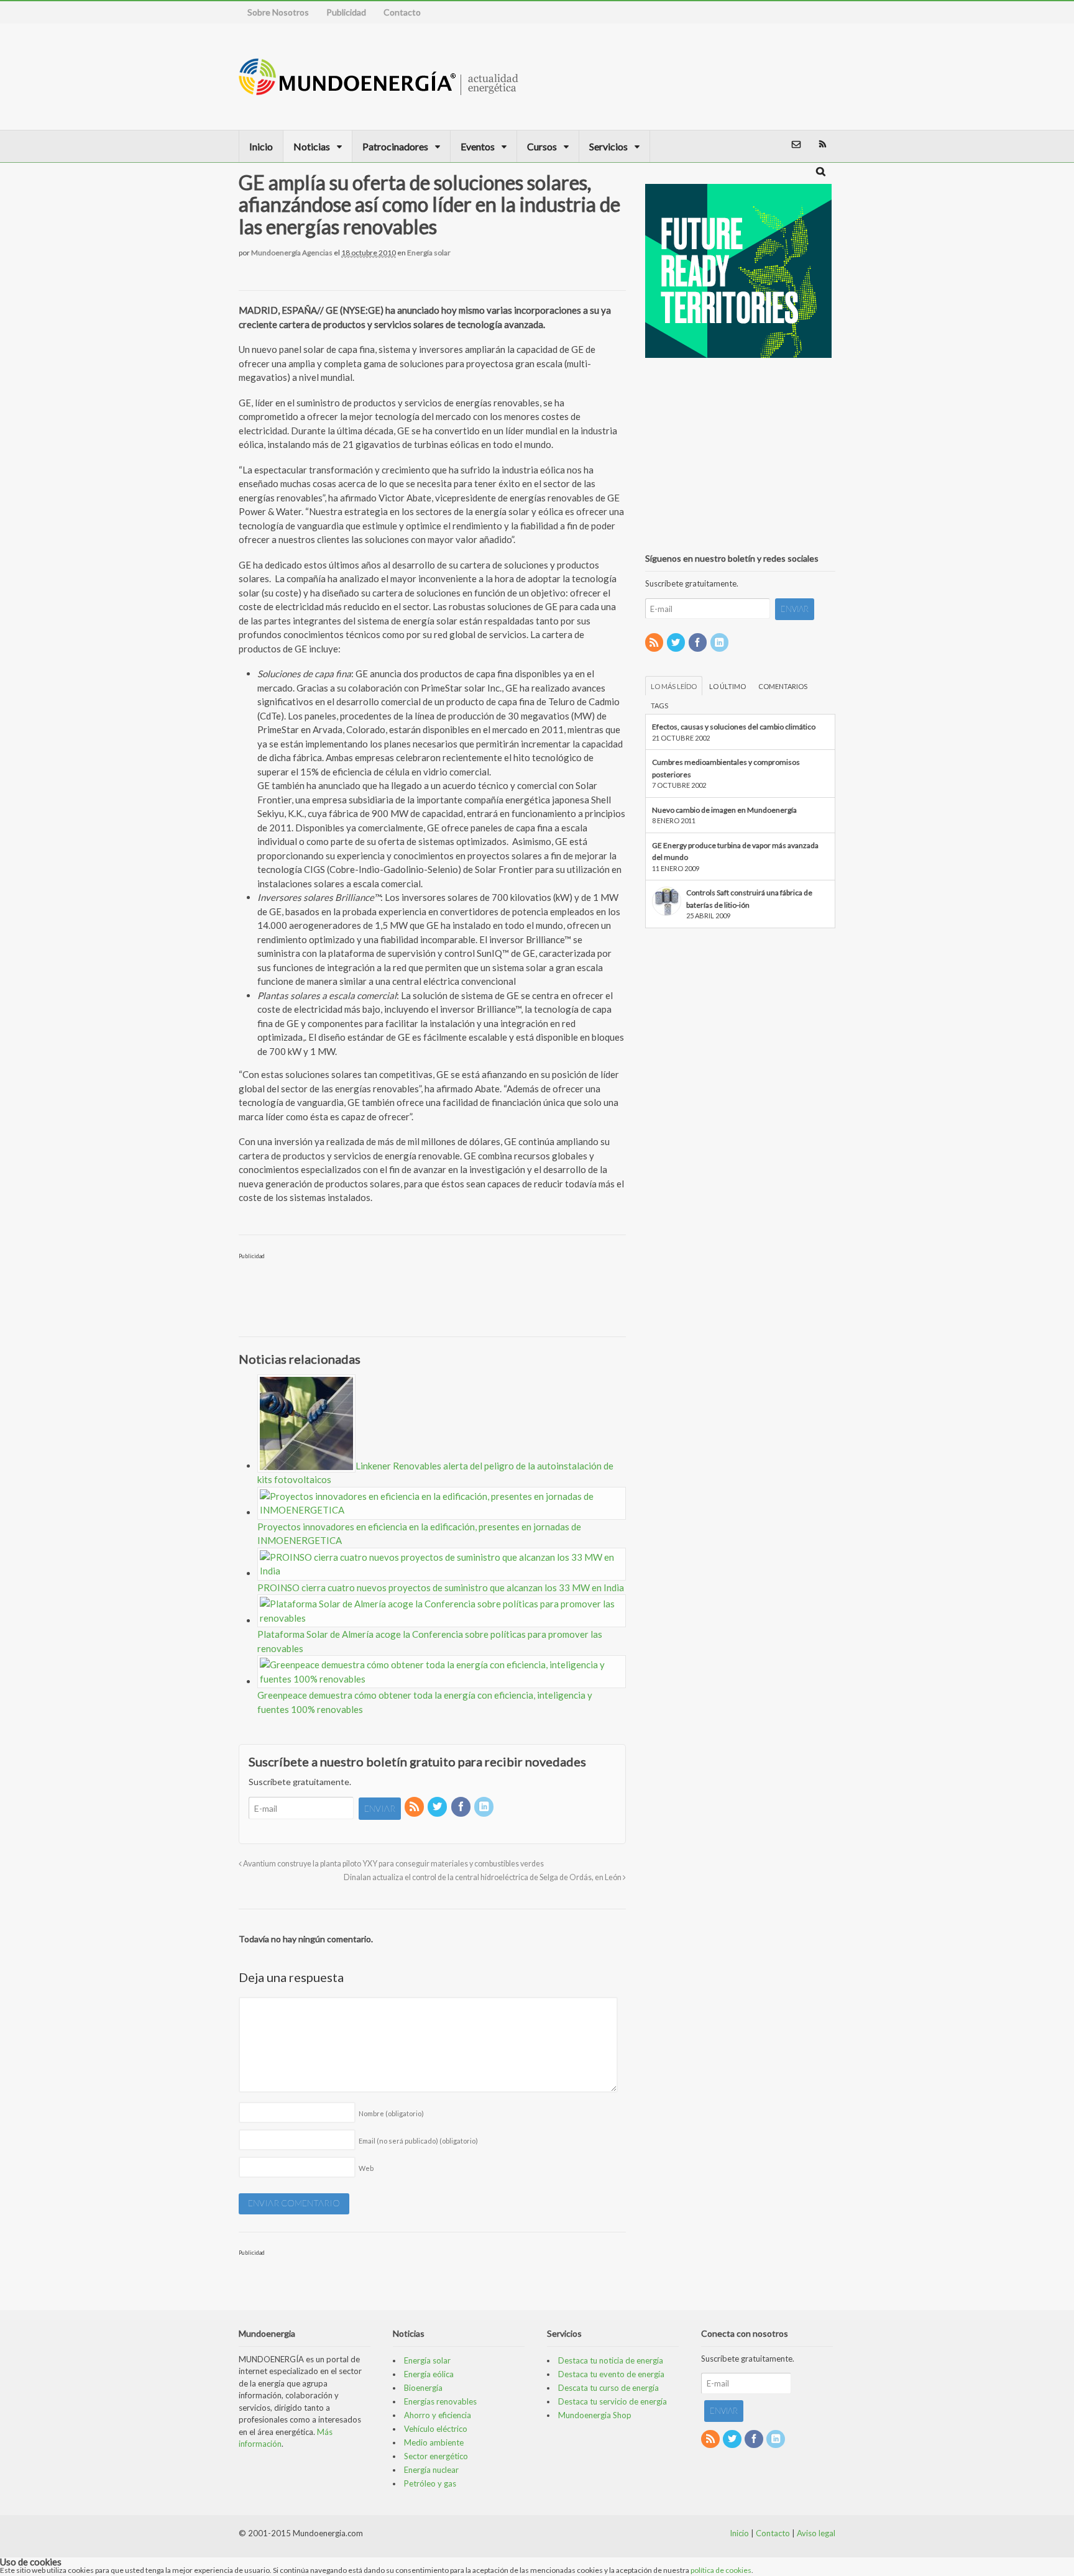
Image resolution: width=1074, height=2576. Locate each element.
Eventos (478, 146)
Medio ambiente (434, 2442)
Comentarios (783, 686)
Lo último (727, 686)
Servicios (608, 146)
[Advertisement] (769, 76)
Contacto (402, 12)
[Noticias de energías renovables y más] (379, 89)
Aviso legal (816, 2533)
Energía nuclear (431, 2470)
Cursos (542, 146)
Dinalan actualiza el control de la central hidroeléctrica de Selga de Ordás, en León (483, 1877)
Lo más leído (674, 686)
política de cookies (721, 2570)
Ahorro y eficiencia (438, 2415)
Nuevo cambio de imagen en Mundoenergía (724, 810)
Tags (659, 706)
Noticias (312, 146)
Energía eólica (429, 2374)
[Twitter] (438, 1807)
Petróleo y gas (430, 2483)
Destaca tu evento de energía (611, 2374)
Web (366, 2168)
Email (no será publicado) (418, 2141)
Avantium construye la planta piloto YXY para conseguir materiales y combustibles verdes (393, 1864)
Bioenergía (423, 2388)
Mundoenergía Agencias (292, 253)
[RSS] (415, 1807)
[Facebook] (462, 1807)
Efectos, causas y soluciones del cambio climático (734, 727)
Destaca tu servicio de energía (613, 2401)
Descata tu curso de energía (608, 2388)
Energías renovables (440, 2401)
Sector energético (436, 2456)
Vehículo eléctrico (436, 2429)
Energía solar (429, 253)
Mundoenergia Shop (595, 2415)
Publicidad (346, 12)
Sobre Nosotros (278, 12)
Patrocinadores (395, 146)
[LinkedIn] (485, 1807)
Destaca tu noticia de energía (611, 2360)
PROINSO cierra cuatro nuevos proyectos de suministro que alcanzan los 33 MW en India (441, 1587)
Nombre (391, 2113)
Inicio (261, 146)
